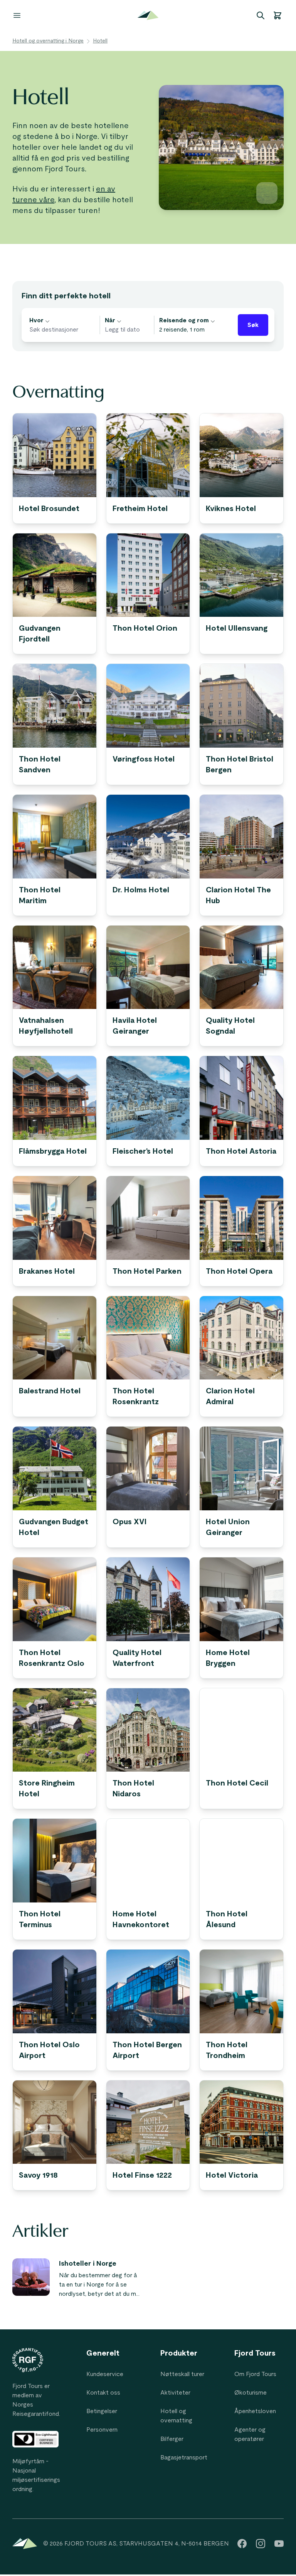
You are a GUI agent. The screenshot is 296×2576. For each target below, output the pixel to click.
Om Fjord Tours (255, 2374)
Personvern (102, 2430)
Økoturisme (251, 2393)
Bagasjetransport (184, 2458)
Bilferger (172, 2439)
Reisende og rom (184, 320)
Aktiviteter (175, 2393)
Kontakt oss (103, 2393)
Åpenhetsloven (255, 2411)
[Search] (261, 15)
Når (110, 320)
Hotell (100, 41)
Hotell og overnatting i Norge (48, 41)
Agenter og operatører (250, 2434)
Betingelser (102, 2411)
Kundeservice (105, 2374)
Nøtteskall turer (182, 2374)
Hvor (36, 320)
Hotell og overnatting (176, 2416)
